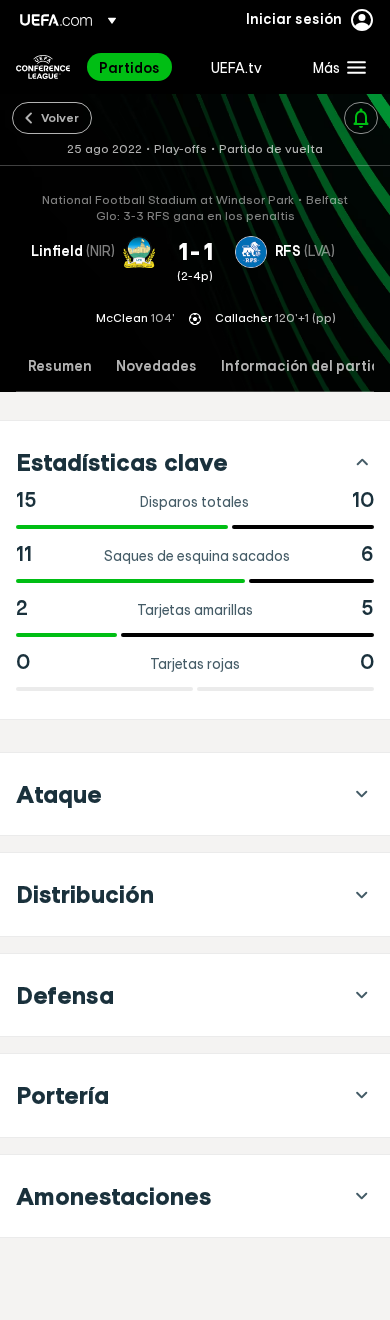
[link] (129, 67)
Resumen (60, 366)
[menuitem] (138, 67)
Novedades (156, 366)
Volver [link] (60, 117)
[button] (335, 67)
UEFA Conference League (43, 67)
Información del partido (305, 366)
